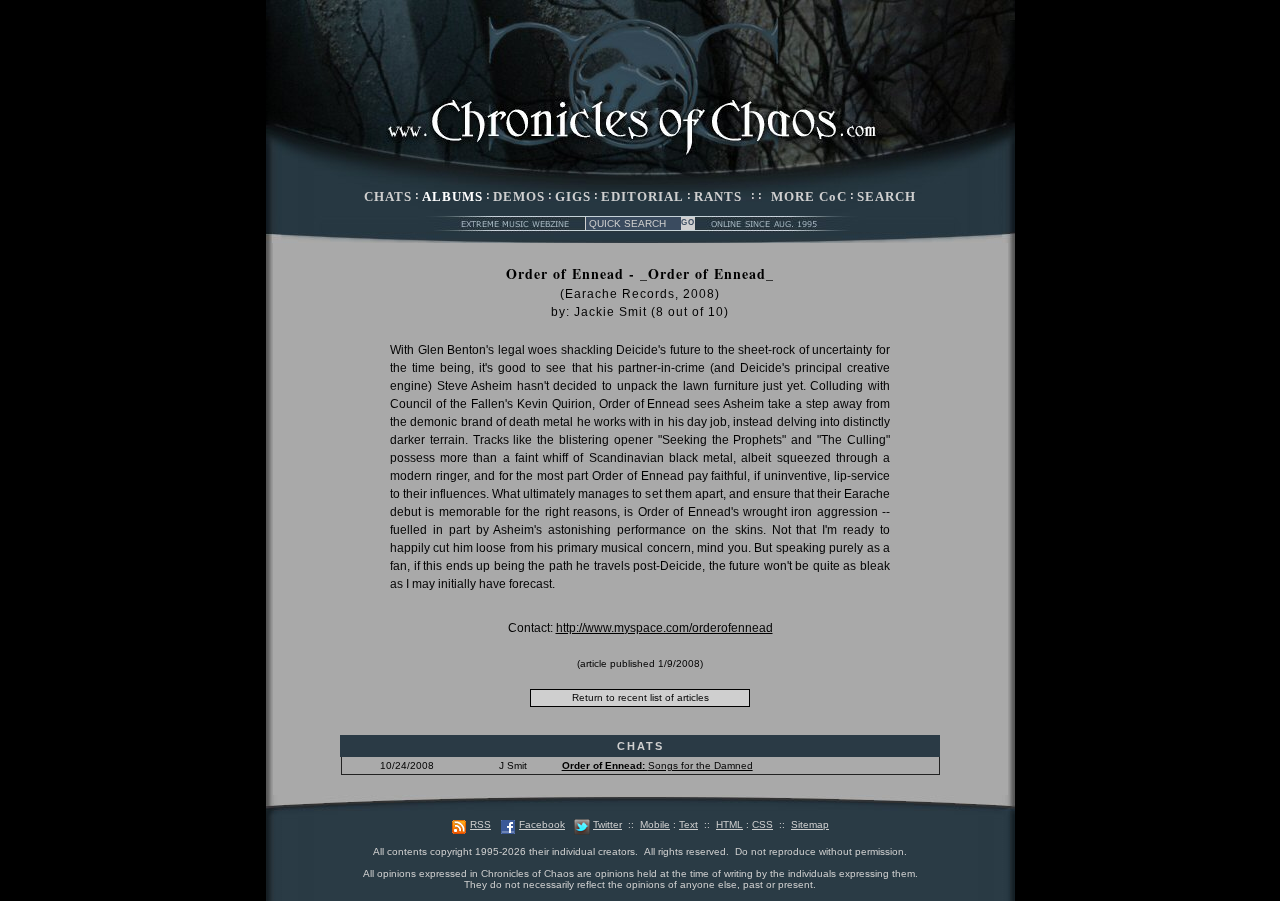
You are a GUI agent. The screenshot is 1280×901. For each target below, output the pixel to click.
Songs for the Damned (657, 765)
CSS (762, 824)
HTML (729, 824)
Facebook (542, 824)
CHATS (388, 196)
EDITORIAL (642, 196)
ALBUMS (452, 196)
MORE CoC (809, 196)
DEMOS (519, 196)
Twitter (607, 824)
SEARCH (886, 196)
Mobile (655, 824)
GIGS (573, 196)
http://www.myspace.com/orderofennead (664, 628)
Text (688, 824)
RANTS (718, 196)
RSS (480, 824)
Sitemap (810, 824)
